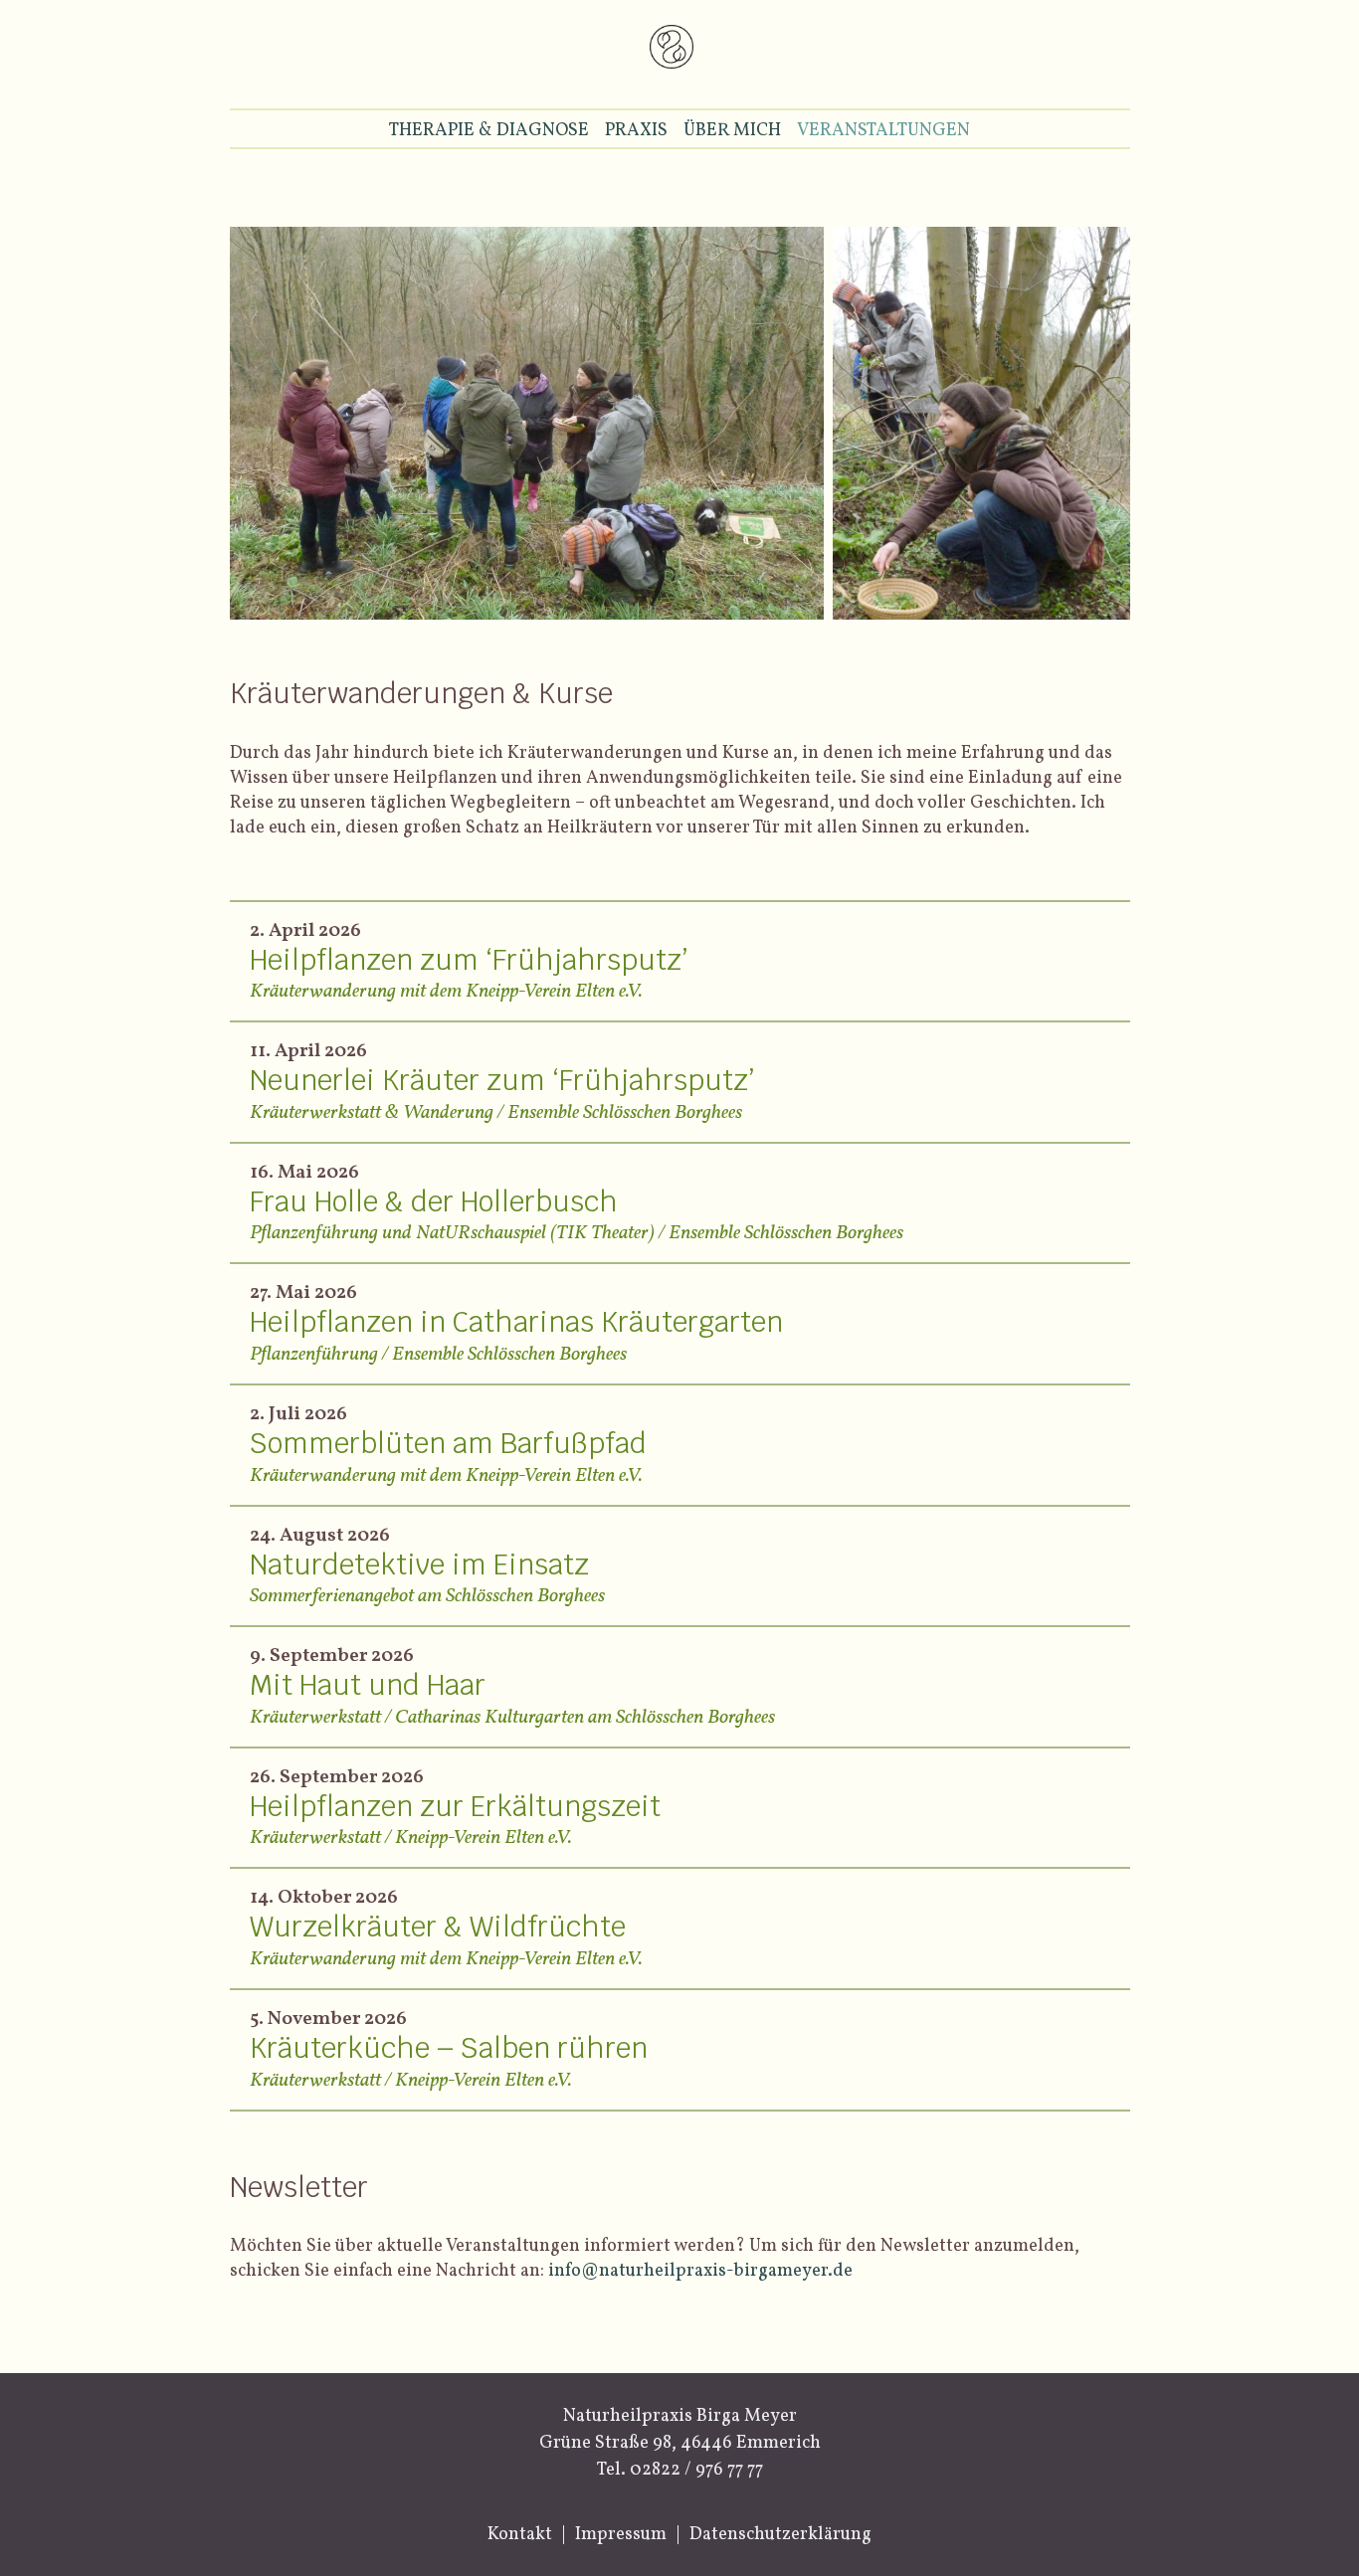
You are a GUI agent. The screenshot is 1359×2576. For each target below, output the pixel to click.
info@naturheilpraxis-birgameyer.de (700, 2271)
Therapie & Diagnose (489, 131)
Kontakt (520, 2535)
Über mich (732, 131)
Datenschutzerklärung (780, 2535)
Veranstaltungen (883, 131)
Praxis (636, 131)
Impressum (621, 2535)
